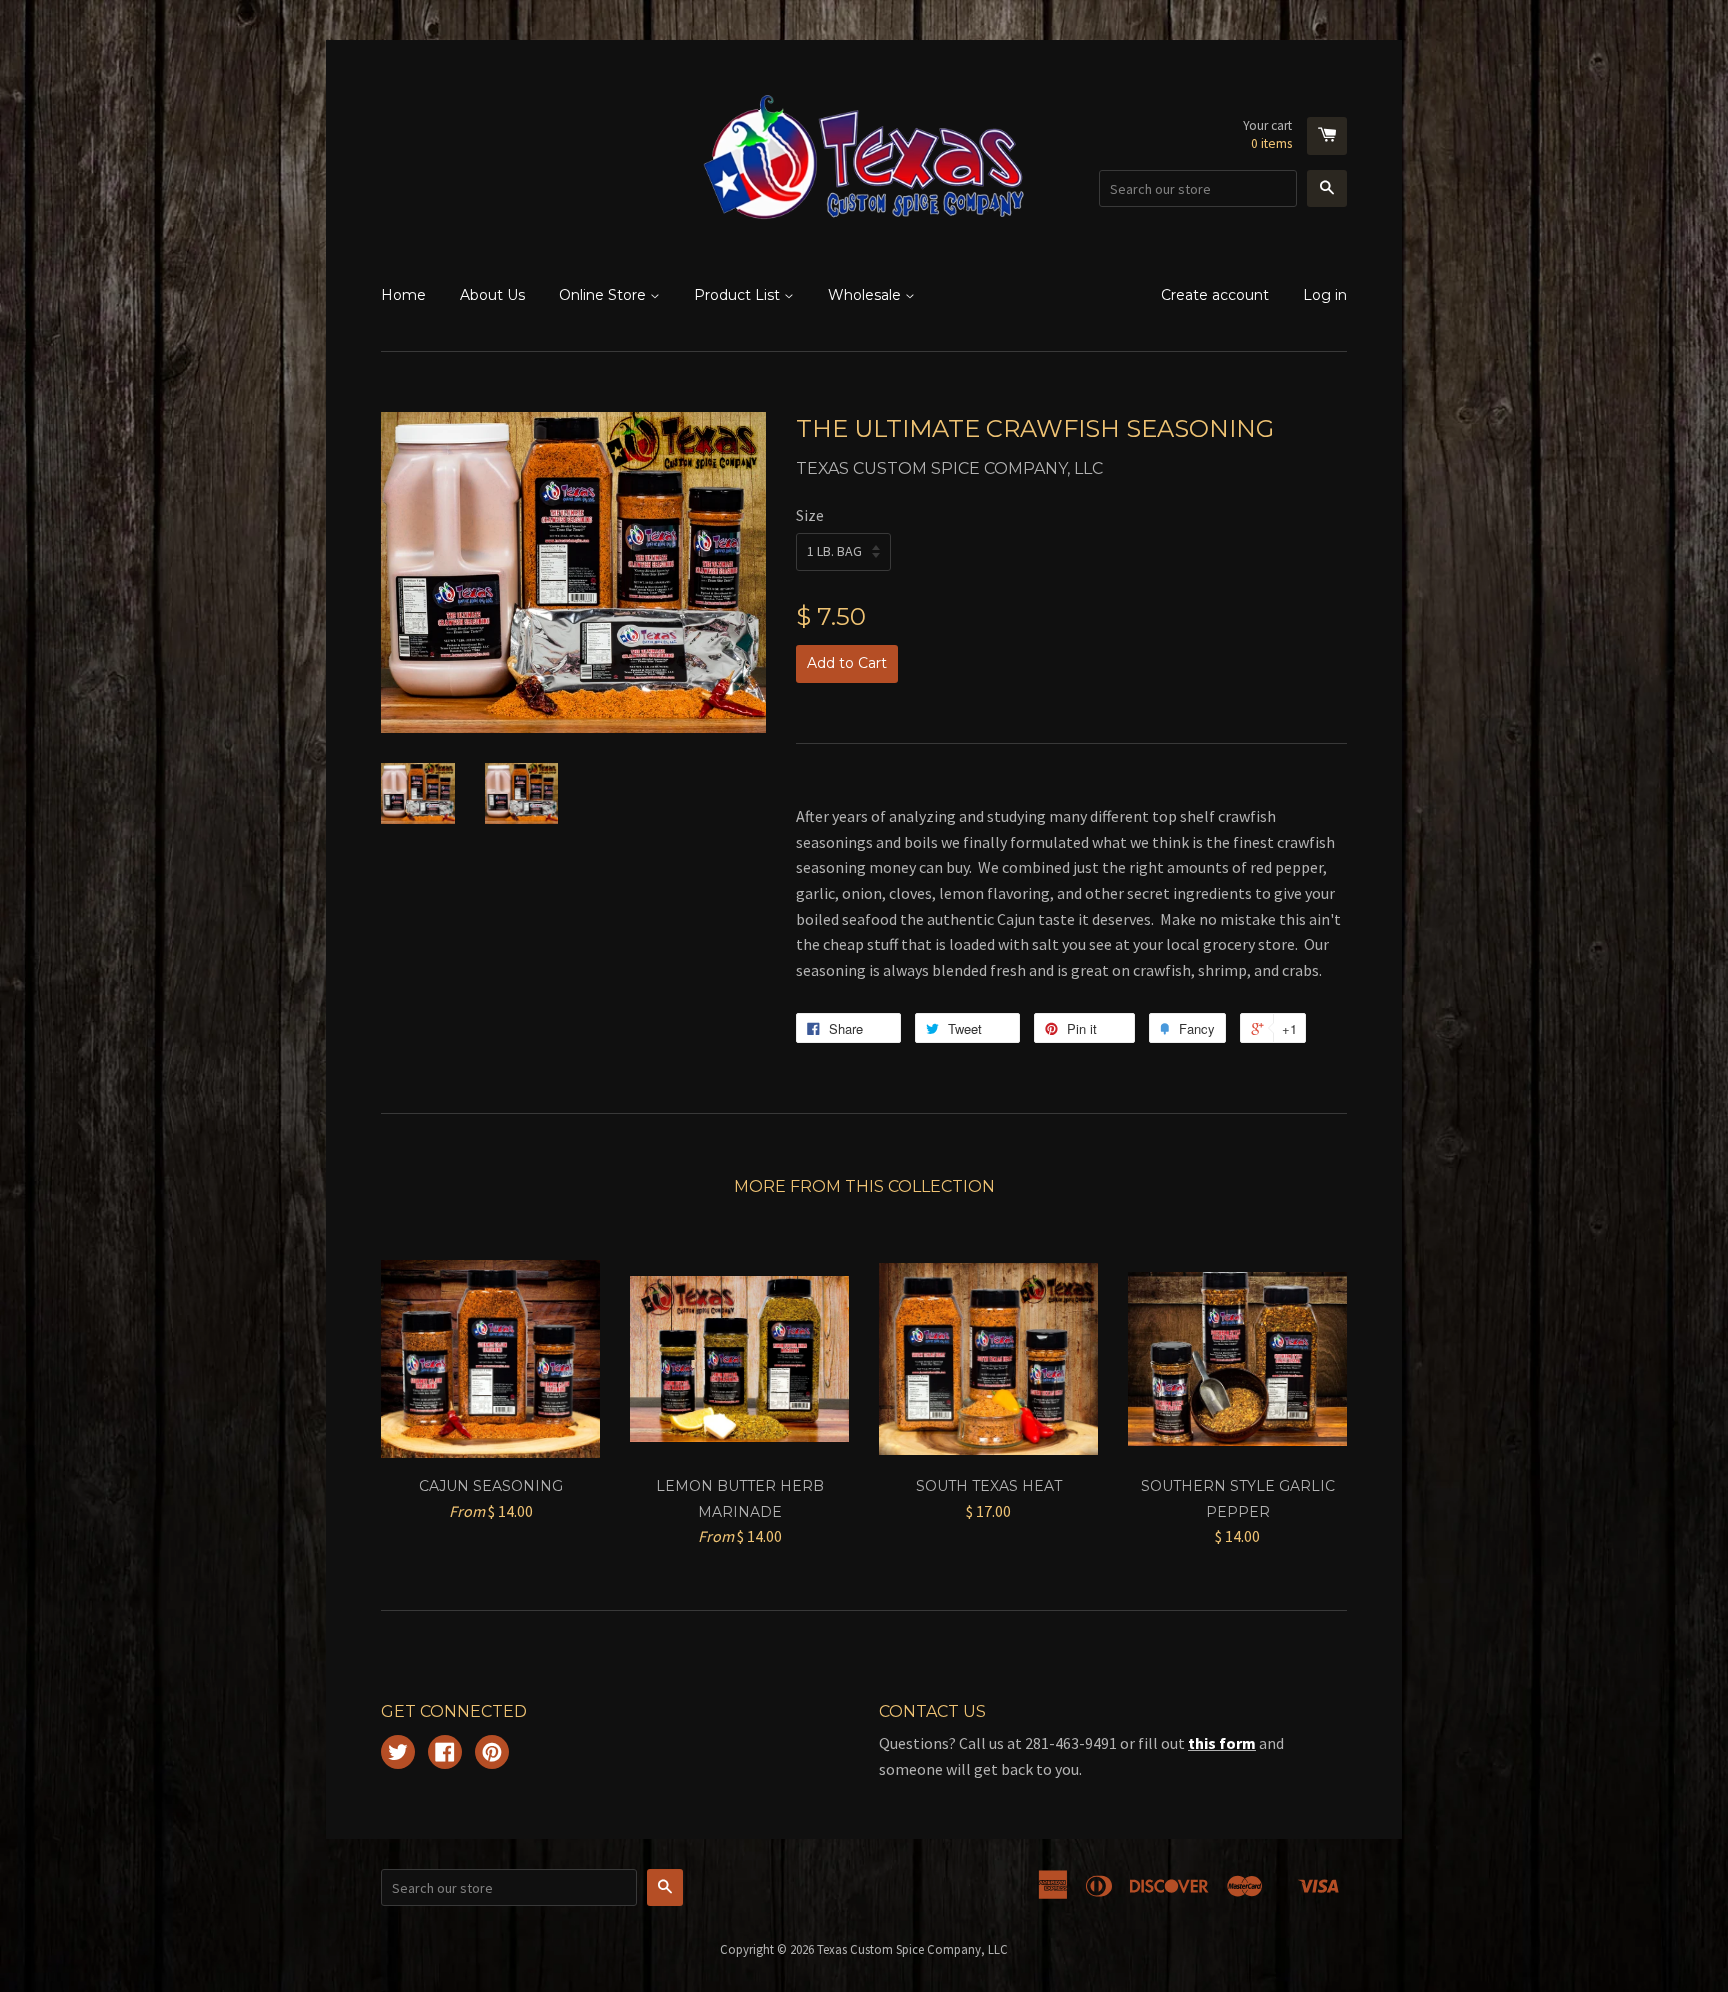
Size (810, 515)
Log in (1325, 295)
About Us (492, 295)
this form (1222, 1743)
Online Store (604, 295)
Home (403, 295)
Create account (1215, 295)
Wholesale (866, 295)
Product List (739, 295)
